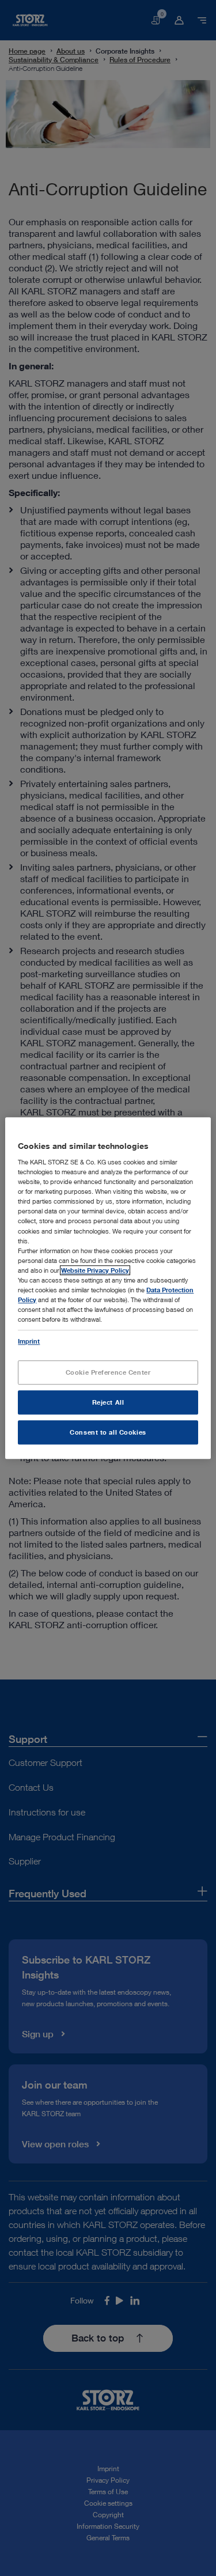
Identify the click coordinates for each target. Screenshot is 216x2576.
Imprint (29, 1341)
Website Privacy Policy (95, 1270)
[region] (108, 1288)
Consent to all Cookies (108, 1432)
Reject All (108, 1402)
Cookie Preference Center (108, 1372)
